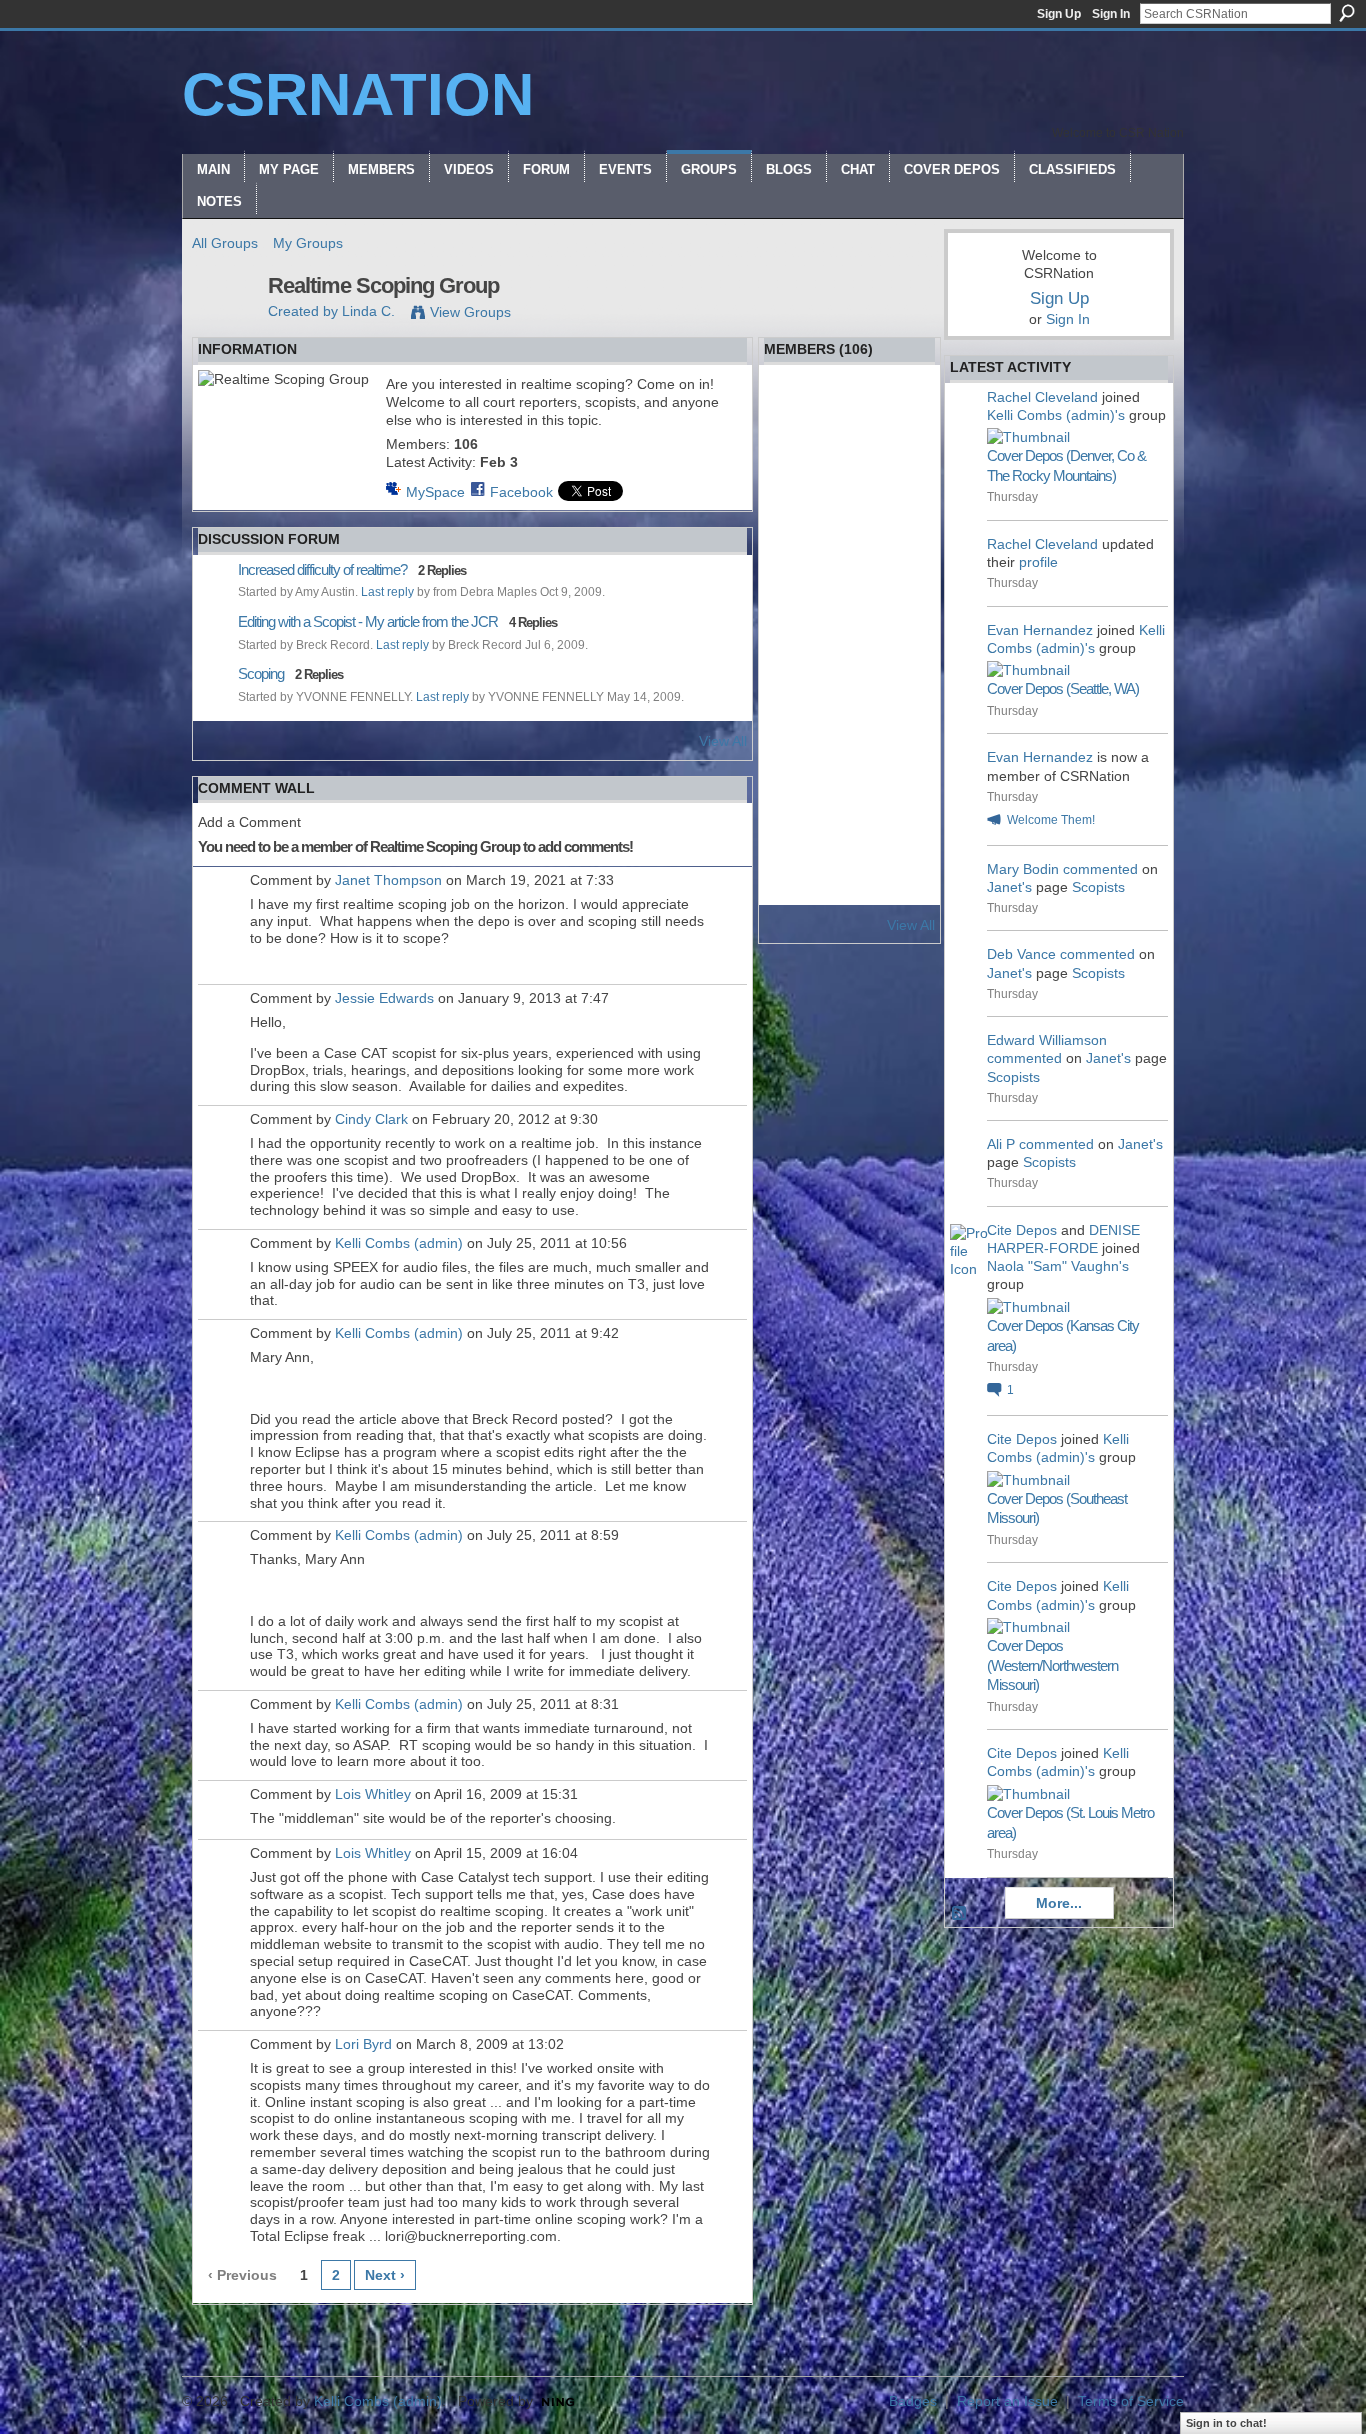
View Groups (470, 312)
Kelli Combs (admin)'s (1056, 415)
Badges (913, 2401)
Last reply (387, 592)
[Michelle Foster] (850, 784)
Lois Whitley (373, 1794)
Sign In (1111, 14)
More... (1059, 1903)
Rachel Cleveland (1042, 397)
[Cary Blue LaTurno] (797, 784)
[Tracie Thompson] (903, 678)
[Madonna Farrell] (850, 890)
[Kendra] (903, 572)
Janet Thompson (388, 880)
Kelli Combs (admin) (399, 1243)
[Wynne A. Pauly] (903, 466)
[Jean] (850, 837)
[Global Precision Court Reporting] (797, 625)
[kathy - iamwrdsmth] (797, 572)
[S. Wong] (903, 837)
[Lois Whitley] (850, 413)
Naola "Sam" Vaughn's (1058, 1266)
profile (1038, 562)
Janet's (1009, 887)
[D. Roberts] (797, 519)
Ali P (1001, 1144)
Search (1347, 13)
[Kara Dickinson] (903, 784)
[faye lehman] (850, 731)
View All (723, 741)
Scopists (1098, 887)
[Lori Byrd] (850, 519)
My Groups (308, 243)
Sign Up (1059, 14)
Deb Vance (1021, 954)
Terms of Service (1131, 2401)
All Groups (225, 243)
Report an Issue (1007, 2401)
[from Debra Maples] (850, 466)
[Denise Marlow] (797, 731)
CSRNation (358, 94)
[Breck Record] (797, 466)
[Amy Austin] (903, 519)
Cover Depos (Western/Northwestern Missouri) (1052, 1665)
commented (1100, 869)
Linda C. (368, 311)
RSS (960, 1914)
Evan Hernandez (1040, 630)
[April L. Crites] (850, 625)
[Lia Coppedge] (903, 625)
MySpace (435, 492)
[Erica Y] (850, 572)
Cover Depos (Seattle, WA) (1063, 688)
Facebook (521, 492)
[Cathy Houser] (797, 678)
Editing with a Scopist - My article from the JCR (368, 621)
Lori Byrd (363, 2044)
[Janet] (797, 890)
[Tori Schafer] (797, 837)
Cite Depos (1022, 1230)
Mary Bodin (1023, 869)
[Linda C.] (224, 328)
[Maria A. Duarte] (903, 890)
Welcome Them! (1051, 820)
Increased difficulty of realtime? (322, 569)
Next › (385, 2275)
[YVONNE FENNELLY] (903, 413)
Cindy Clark (371, 1119)
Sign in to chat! (1226, 2423)
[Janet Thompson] (850, 678)
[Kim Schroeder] (903, 731)
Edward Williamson (1047, 1040)
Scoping (261, 673)
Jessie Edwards (384, 998)
